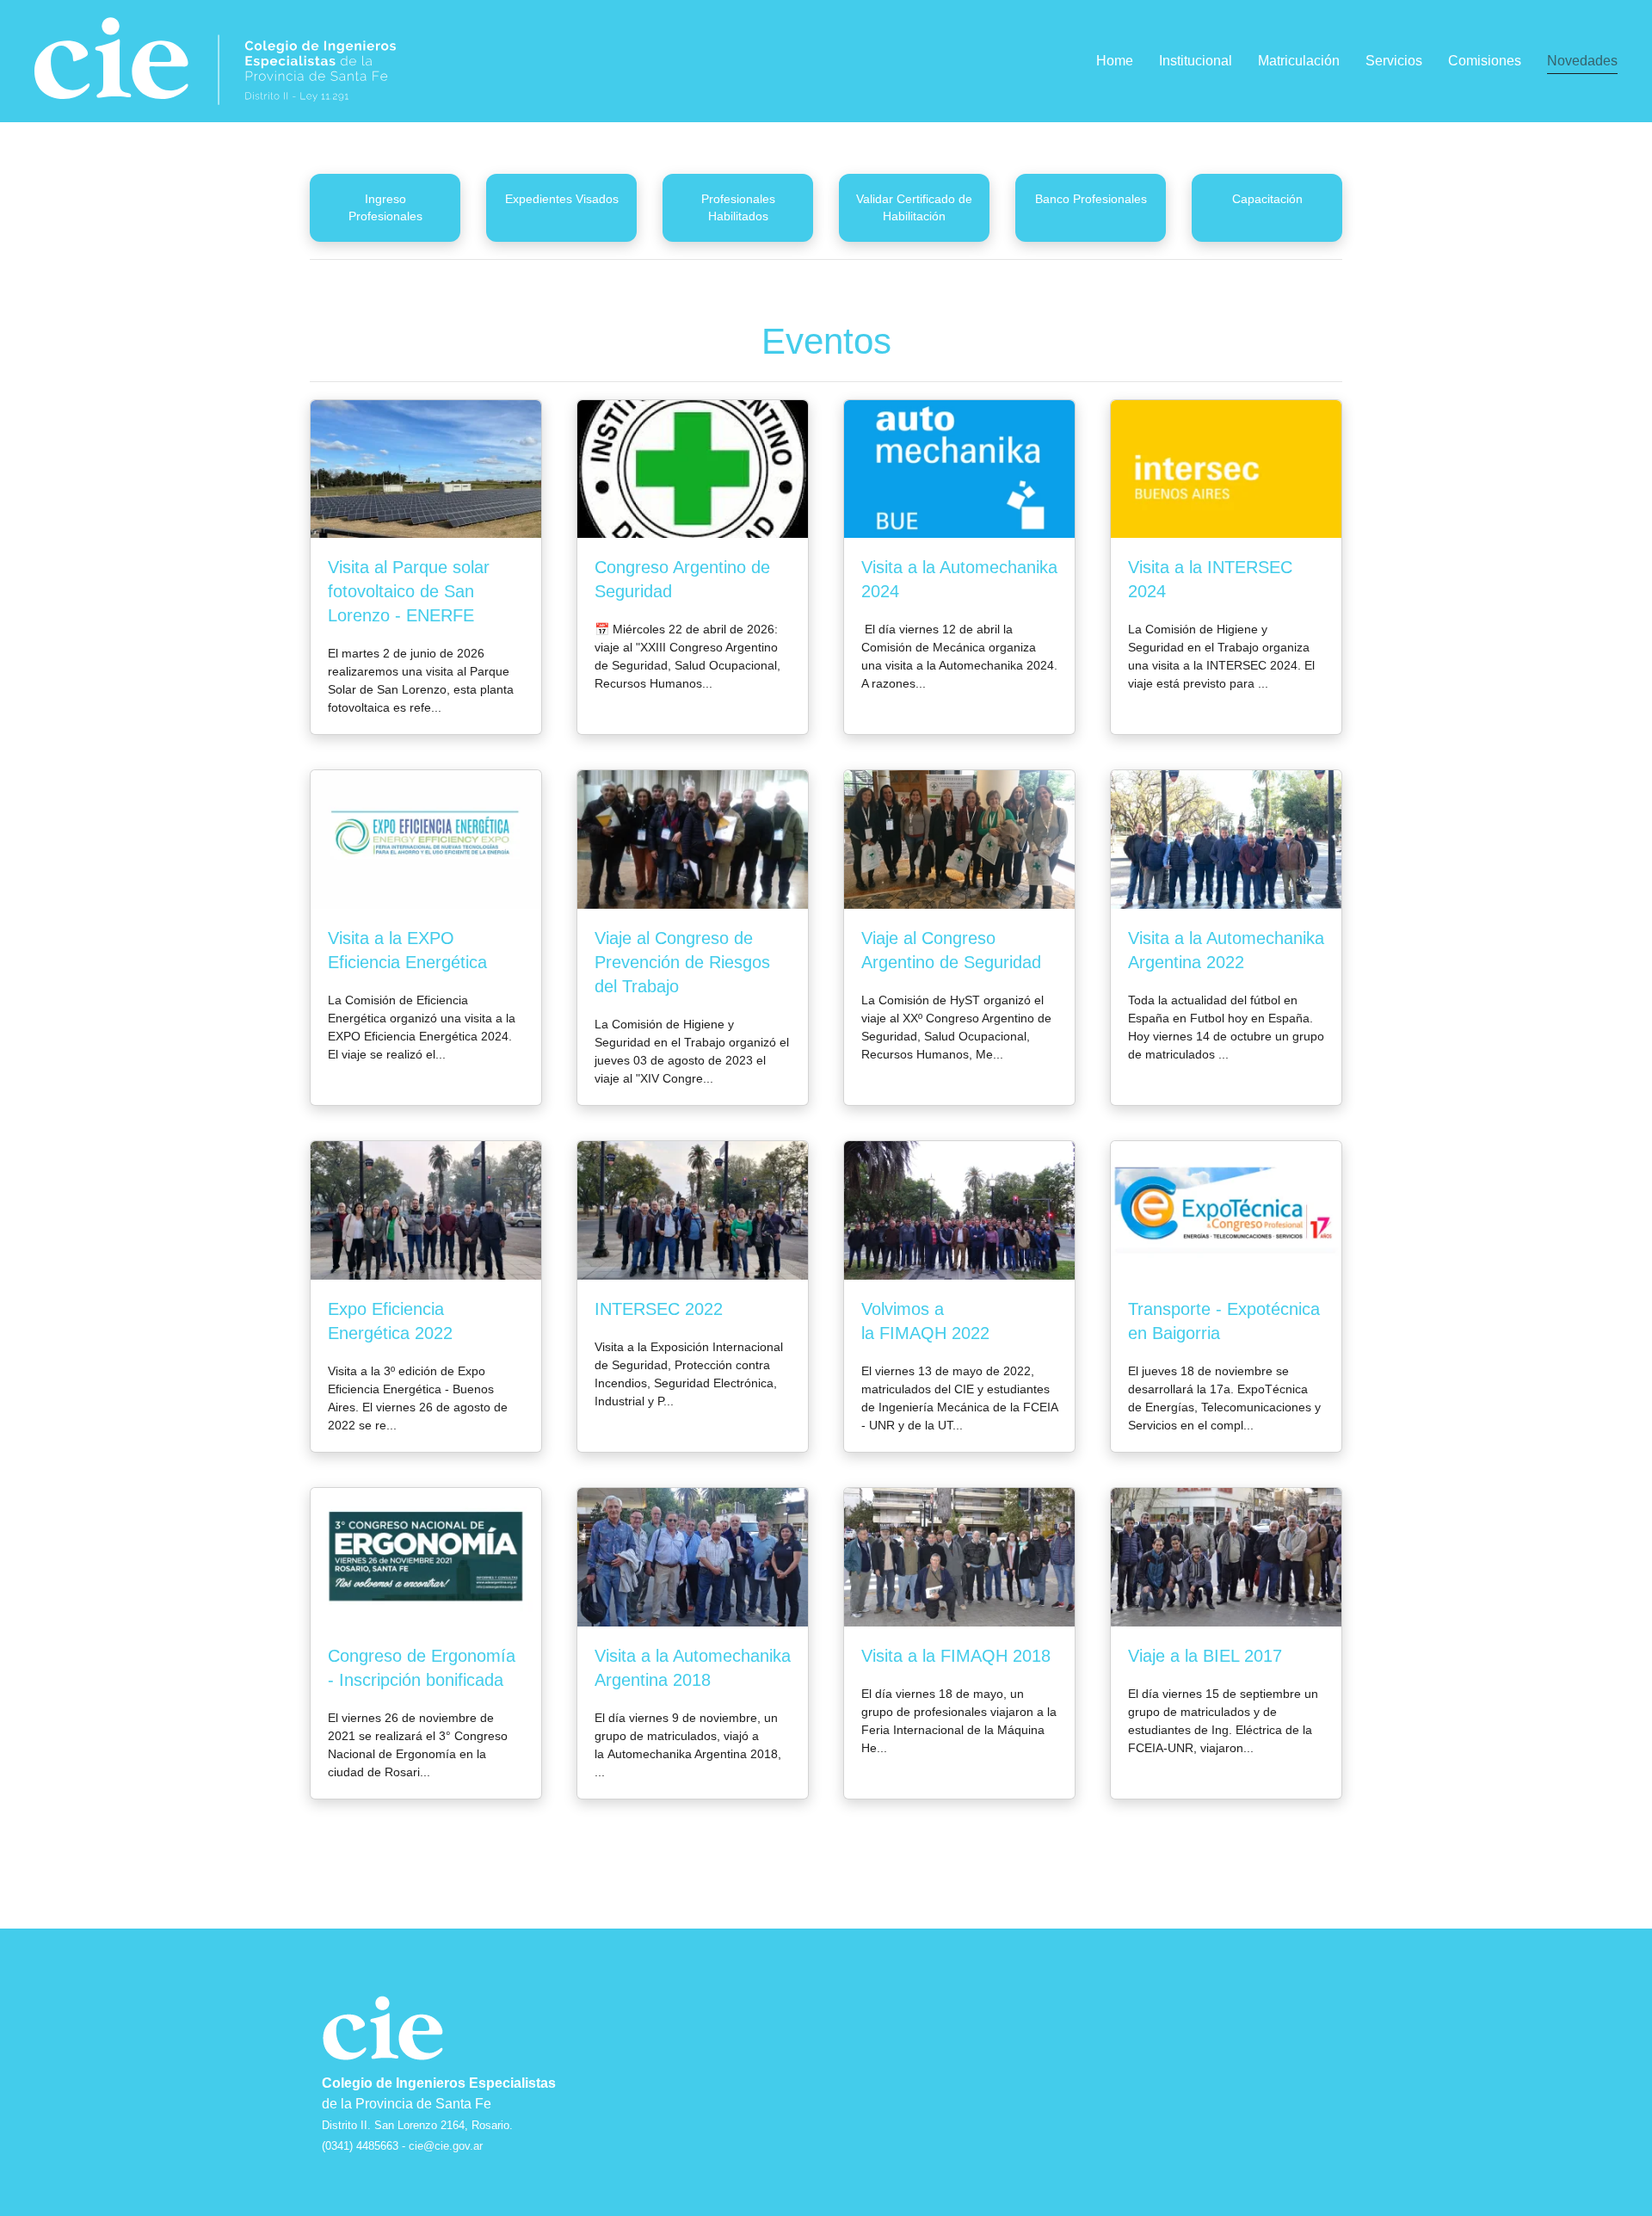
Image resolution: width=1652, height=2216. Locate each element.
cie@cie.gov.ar (446, 2146)
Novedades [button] (1582, 61)
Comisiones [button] (1485, 61)
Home (1115, 61)
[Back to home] (215, 61)
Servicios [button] (1394, 61)
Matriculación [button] (1299, 61)
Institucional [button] (1196, 61)
